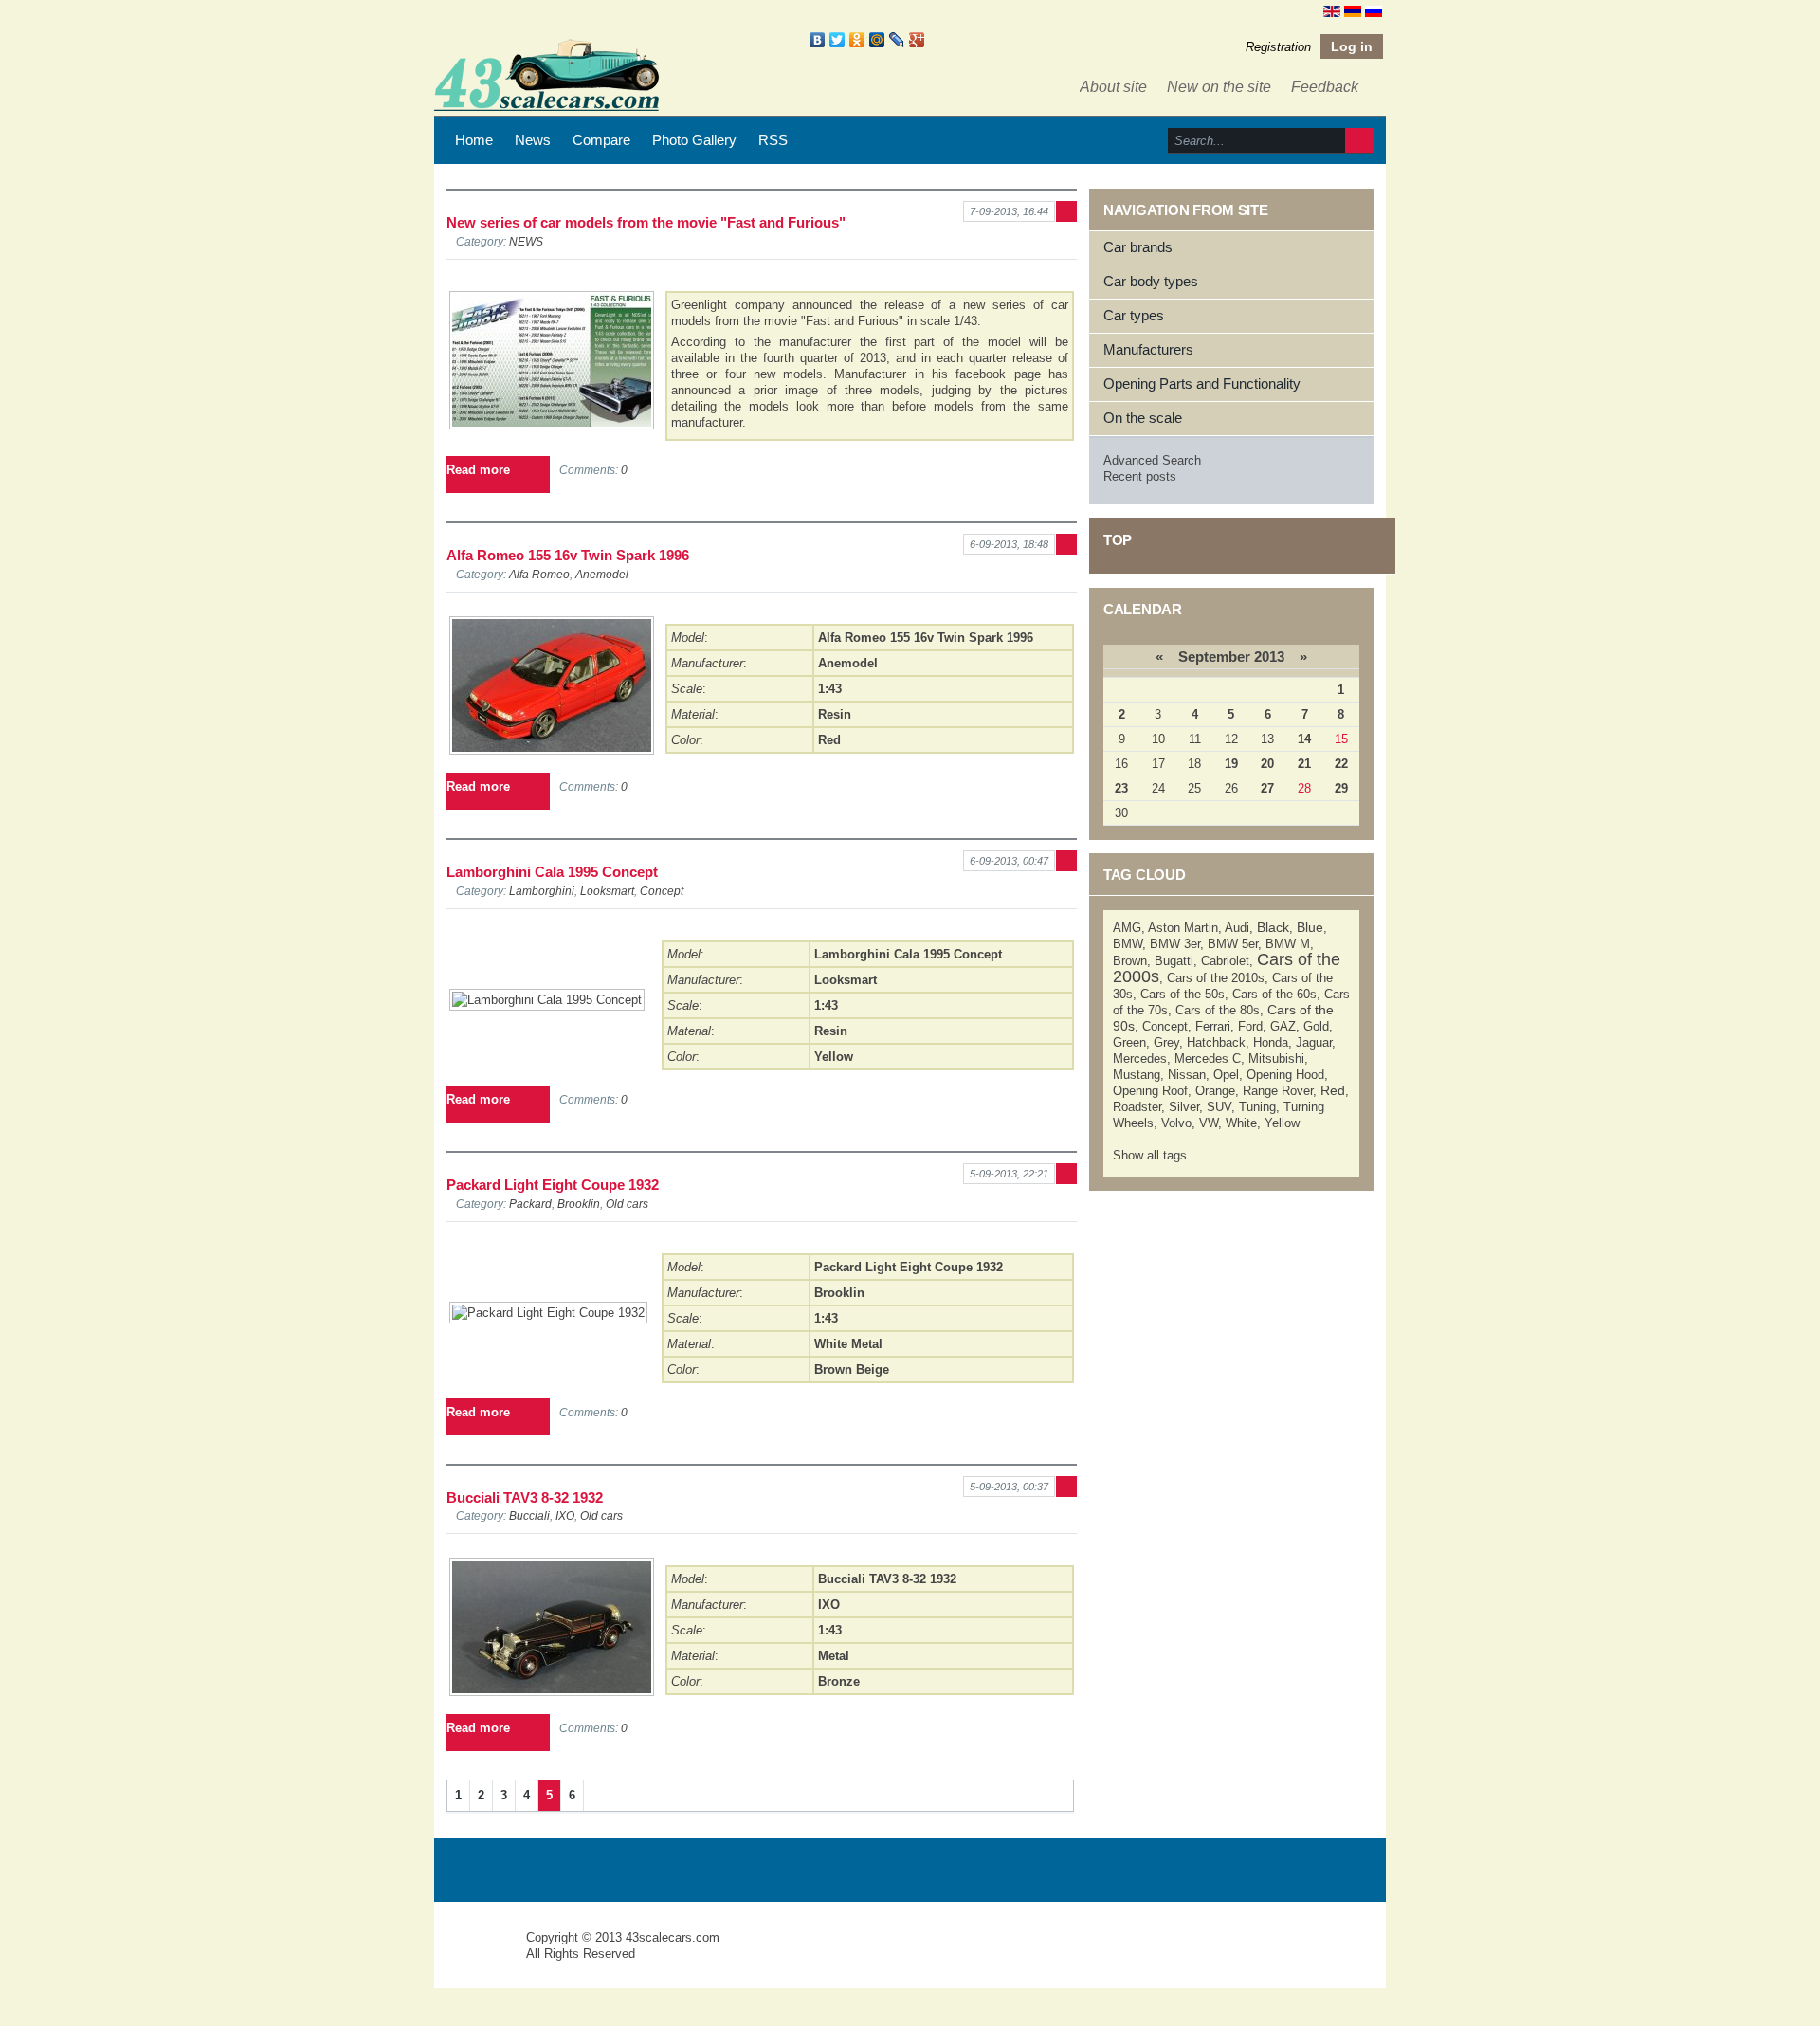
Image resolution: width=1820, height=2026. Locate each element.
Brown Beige (852, 1369)
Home (474, 140)
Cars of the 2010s (1216, 978)
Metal (834, 1656)
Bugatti (1174, 961)
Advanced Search (1152, 460)
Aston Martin (1183, 928)
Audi (1237, 928)
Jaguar (1314, 1042)
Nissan (1187, 1075)
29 (1341, 788)
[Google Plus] (917, 40)
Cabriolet (1225, 961)
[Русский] (1374, 10)
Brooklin (579, 1204)
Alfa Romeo (539, 574)
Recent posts (1140, 476)
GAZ (1283, 1026)
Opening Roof (1150, 1091)
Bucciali (529, 1515)
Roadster (1137, 1107)
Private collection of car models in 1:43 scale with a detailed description (482, 1954)
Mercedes (1140, 1059)
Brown (1130, 961)
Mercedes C (1208, 1059)
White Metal (848, 1344)
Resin (835, 714)
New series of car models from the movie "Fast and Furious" (646, 222)
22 (1341, 764)
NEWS (526, 241)
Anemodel (602, 574)
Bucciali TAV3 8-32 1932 (525, 1497)
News (533, 140)
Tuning (1257, 1107)
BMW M (1288, 944)
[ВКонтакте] (818, 40)
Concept (662, 891)
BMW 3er (1175, 944)
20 (1267, 764)
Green (1129, 1042)
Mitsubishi (1276, 1059)
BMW (1128, 944)
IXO (565, 1515)
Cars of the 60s (1274, 994)
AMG (1127, 928)
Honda (1271, 1042)
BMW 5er (1233, 944)
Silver (1184, 1107)
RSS (773, 140)
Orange (1215, 1091)
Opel (1226, 1075)
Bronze (839, 1681)
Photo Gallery (694, 140)
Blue (1310, 927)
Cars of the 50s (1183, 994)
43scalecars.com (673, 1937)
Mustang (1137, 1075)
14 (1304, 739)
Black (1273, 927)
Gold (1316, 1026)
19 (1231, 764)
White (1241, 1123)
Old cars (627, 1204)
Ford (1250, 1026)
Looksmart (607, 891)
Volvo (1176, 1123)
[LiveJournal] (897, 40)
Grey (1166, 1042)
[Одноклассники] (857, 40)
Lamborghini (542, 891)
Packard (530, 1204)
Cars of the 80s (1218, 1010)
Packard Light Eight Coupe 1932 (553, 1185)
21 (1304, 764)
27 (1267, 788)
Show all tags (1150, 1155)
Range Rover (1278, 1091)
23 (1121, 788)
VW (1209, 1123)
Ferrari (1213, 1026)
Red (829, 740)
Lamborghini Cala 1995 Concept (552, 872)
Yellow (834, 1057)
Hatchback (1216, 1042)
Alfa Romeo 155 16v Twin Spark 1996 (568, 555)
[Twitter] (837, 40)
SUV (1219, 1107)
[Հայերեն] (1353, 10)
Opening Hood (1285, 1075)
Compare (601, 140)
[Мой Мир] (877, 40)
